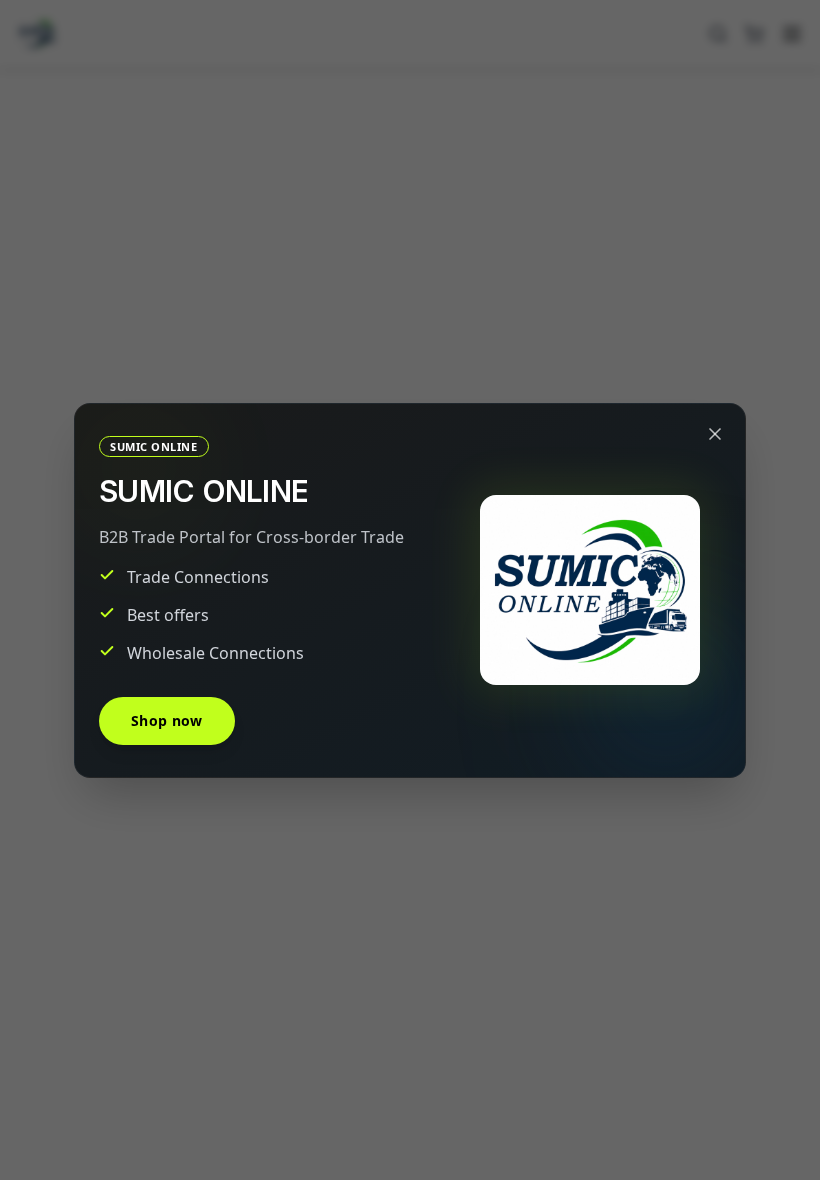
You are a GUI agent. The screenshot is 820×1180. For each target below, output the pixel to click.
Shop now (167, 720)
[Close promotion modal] (715, 434)
